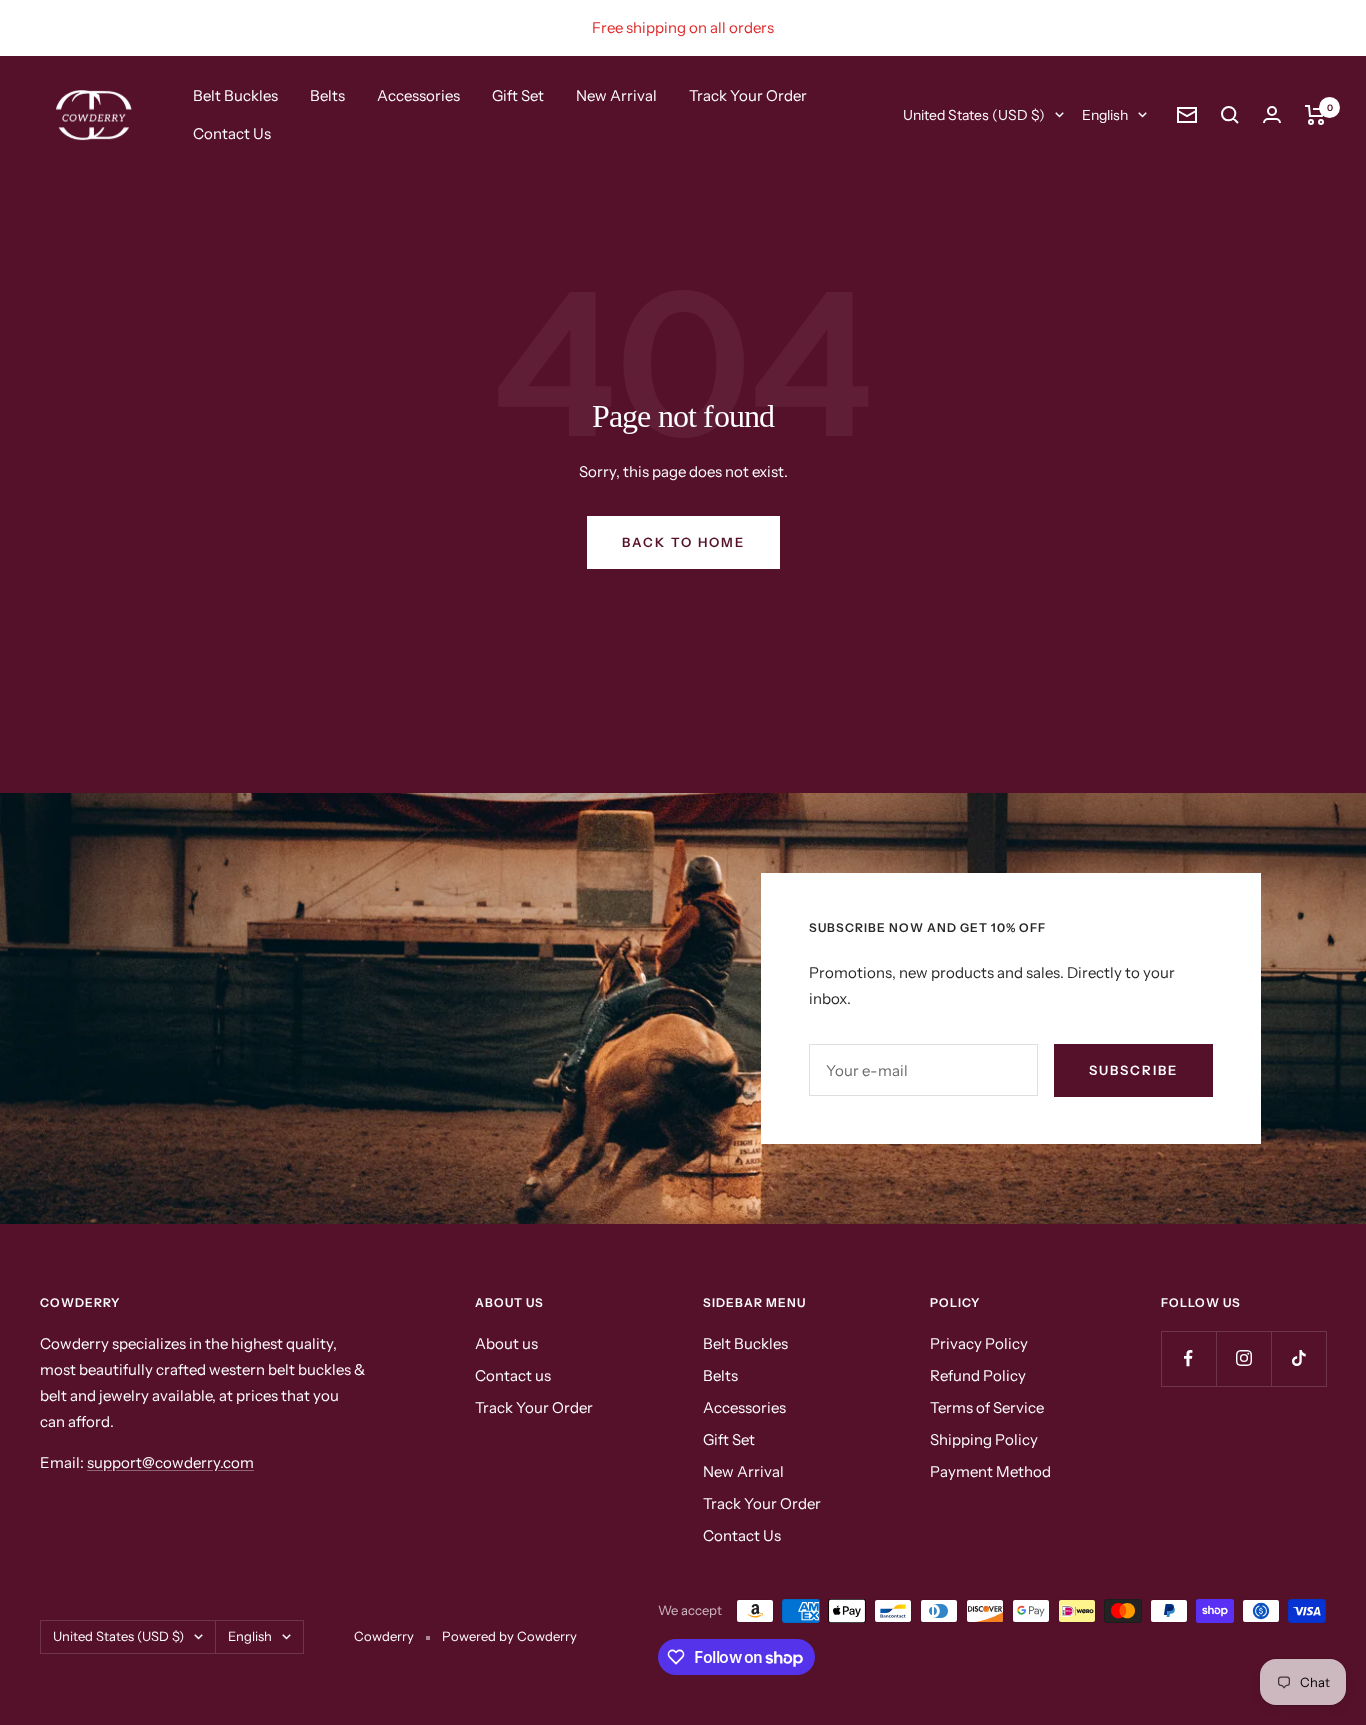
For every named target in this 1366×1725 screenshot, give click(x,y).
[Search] (1230, 115)
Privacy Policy (979, 1343)
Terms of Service (987, 1407)
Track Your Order (748, 95)
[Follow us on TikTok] (1298, 1358)
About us (506, 1343)
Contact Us (232, 133)
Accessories (418, 95)
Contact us (513, 1375)
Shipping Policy (984, 1439)
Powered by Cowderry (509, 1636)
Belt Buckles (235, 95)
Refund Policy (978, 1375)
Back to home (683, 542)
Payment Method (990, 1471)
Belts (327, 95)
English (1105, 115)
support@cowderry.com (170, 1462)
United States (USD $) (974, 115)
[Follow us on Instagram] (1243, 1358)
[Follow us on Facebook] (1188, 1358)
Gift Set (518, 95)
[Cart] (1315, 115)
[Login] (1272, 114)
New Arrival (616, 95)
